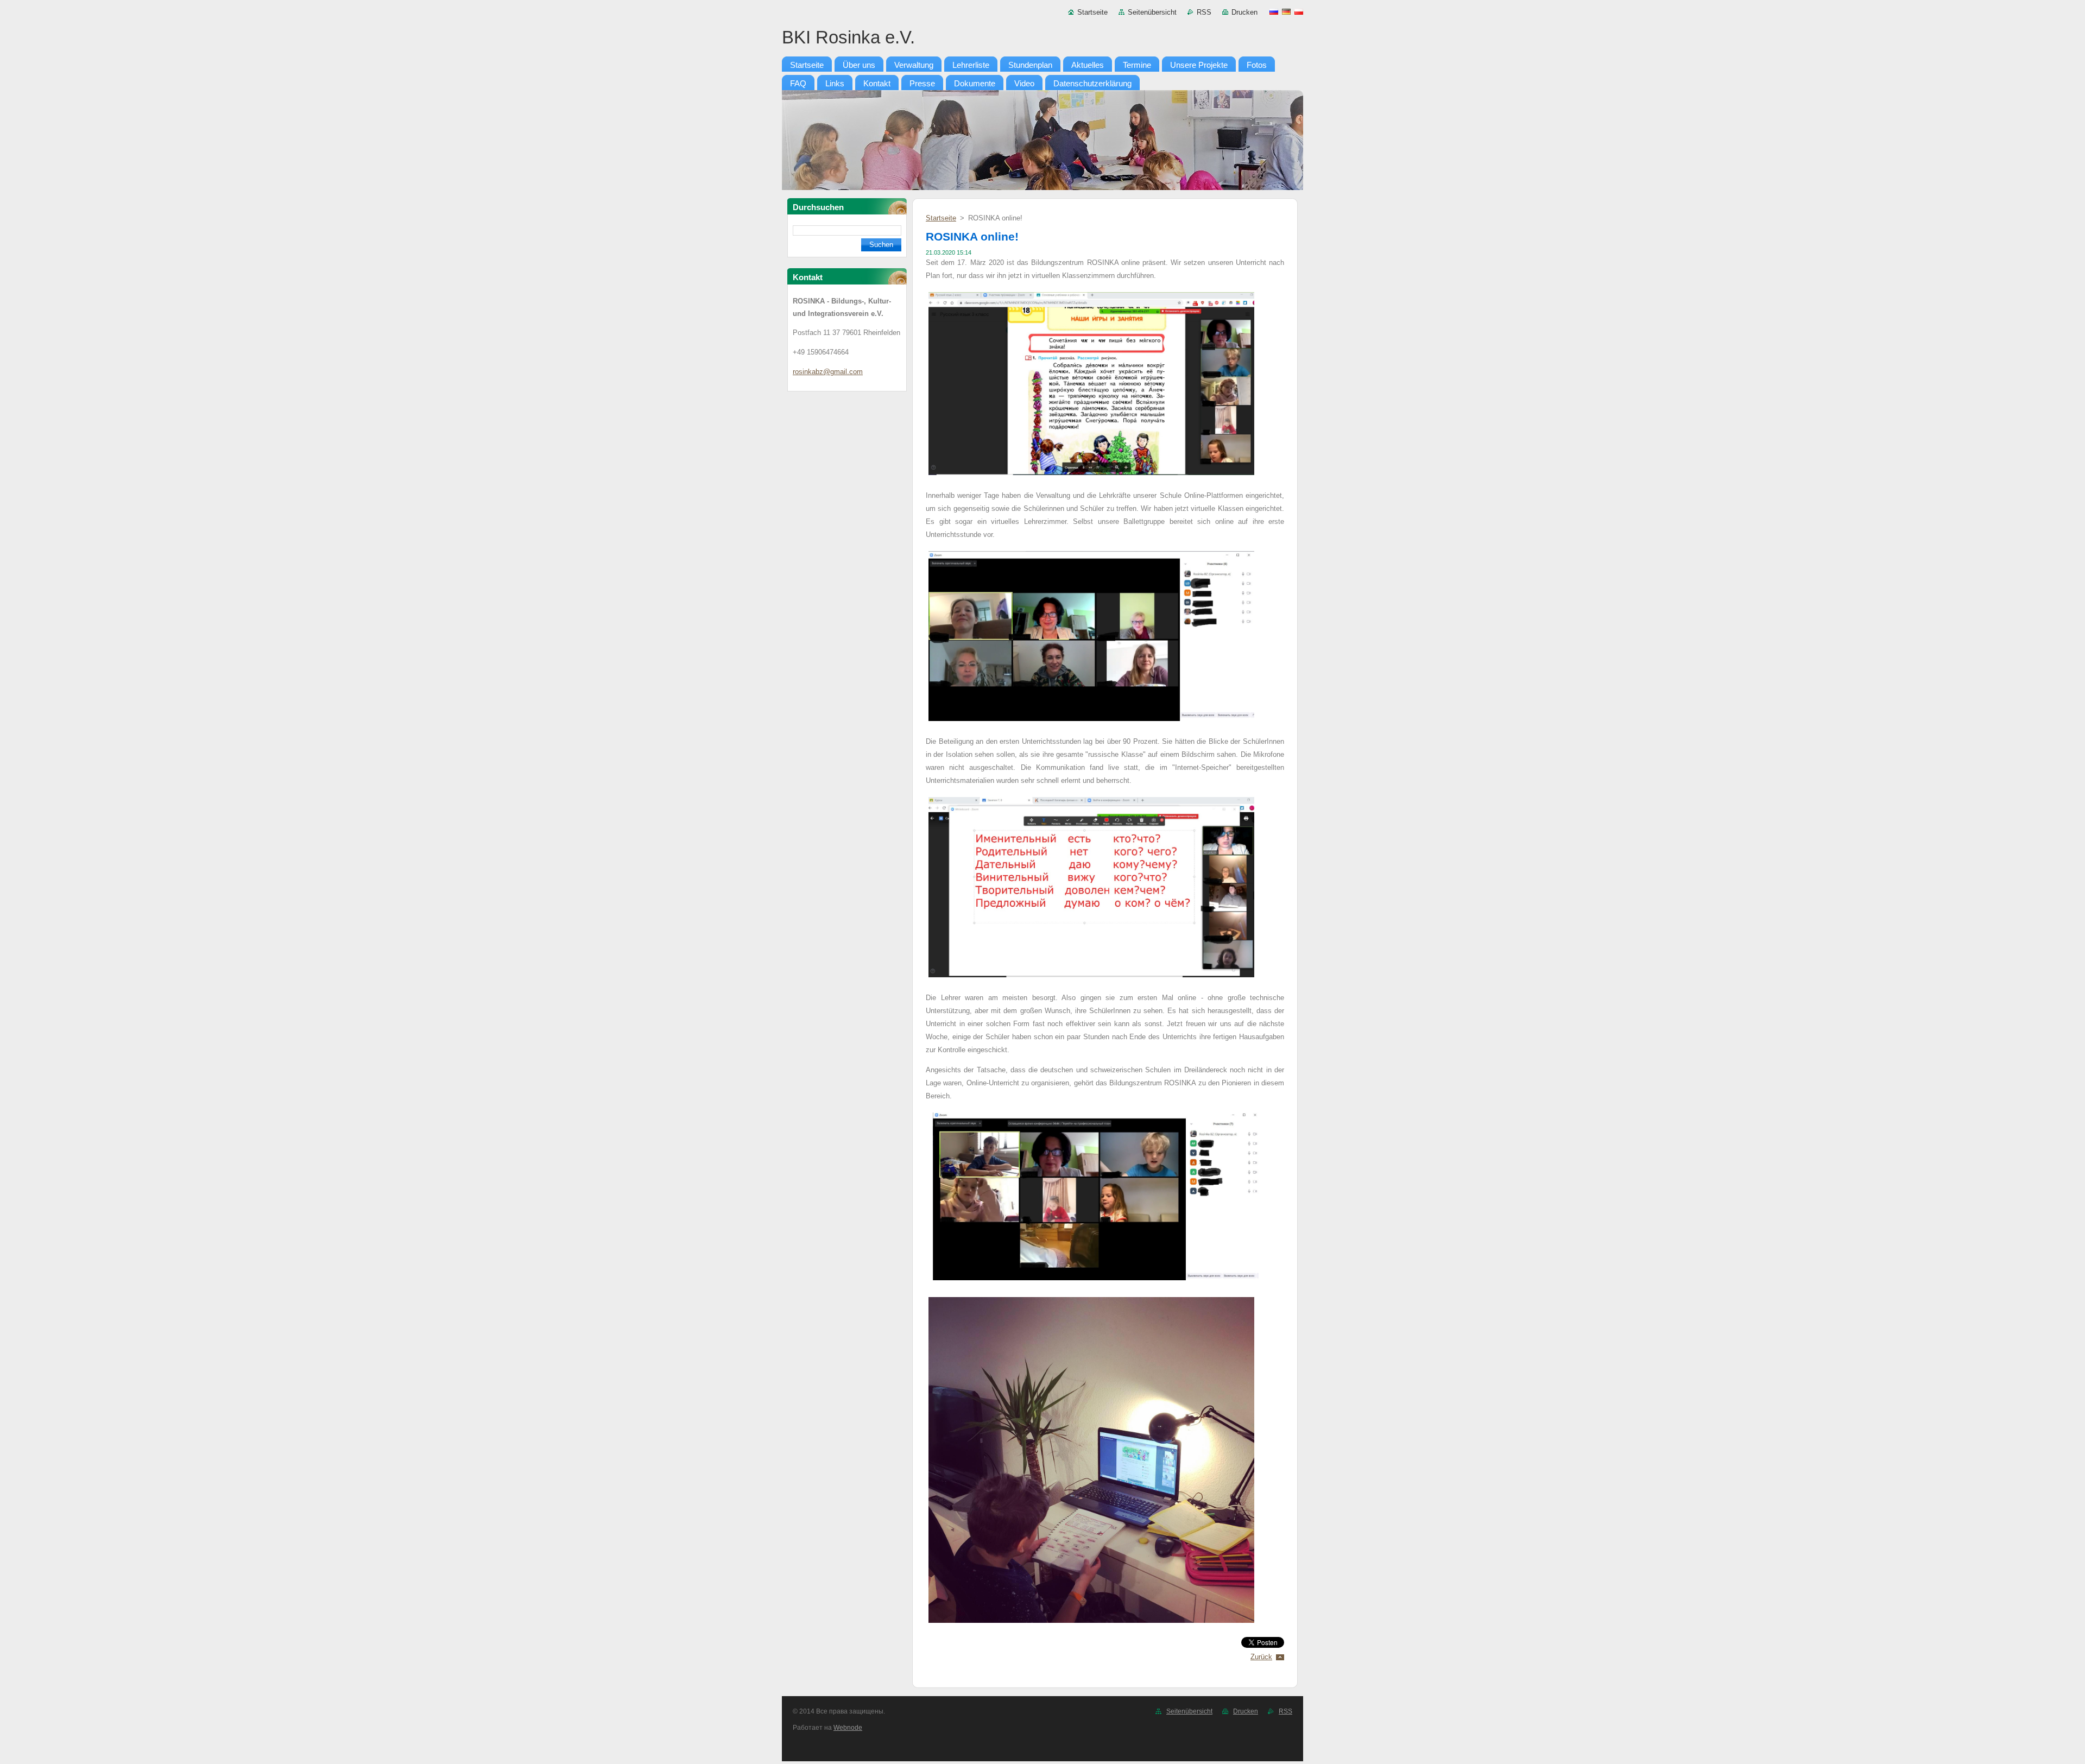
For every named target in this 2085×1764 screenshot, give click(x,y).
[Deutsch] (1286, 11)
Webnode (848, 1728)
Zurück (1261, 1657)
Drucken (1244, 12)
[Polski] (1299, 11)
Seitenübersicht (1152, 12)
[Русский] (1274, 11)
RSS (1204, 12)
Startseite (1092, 12)
